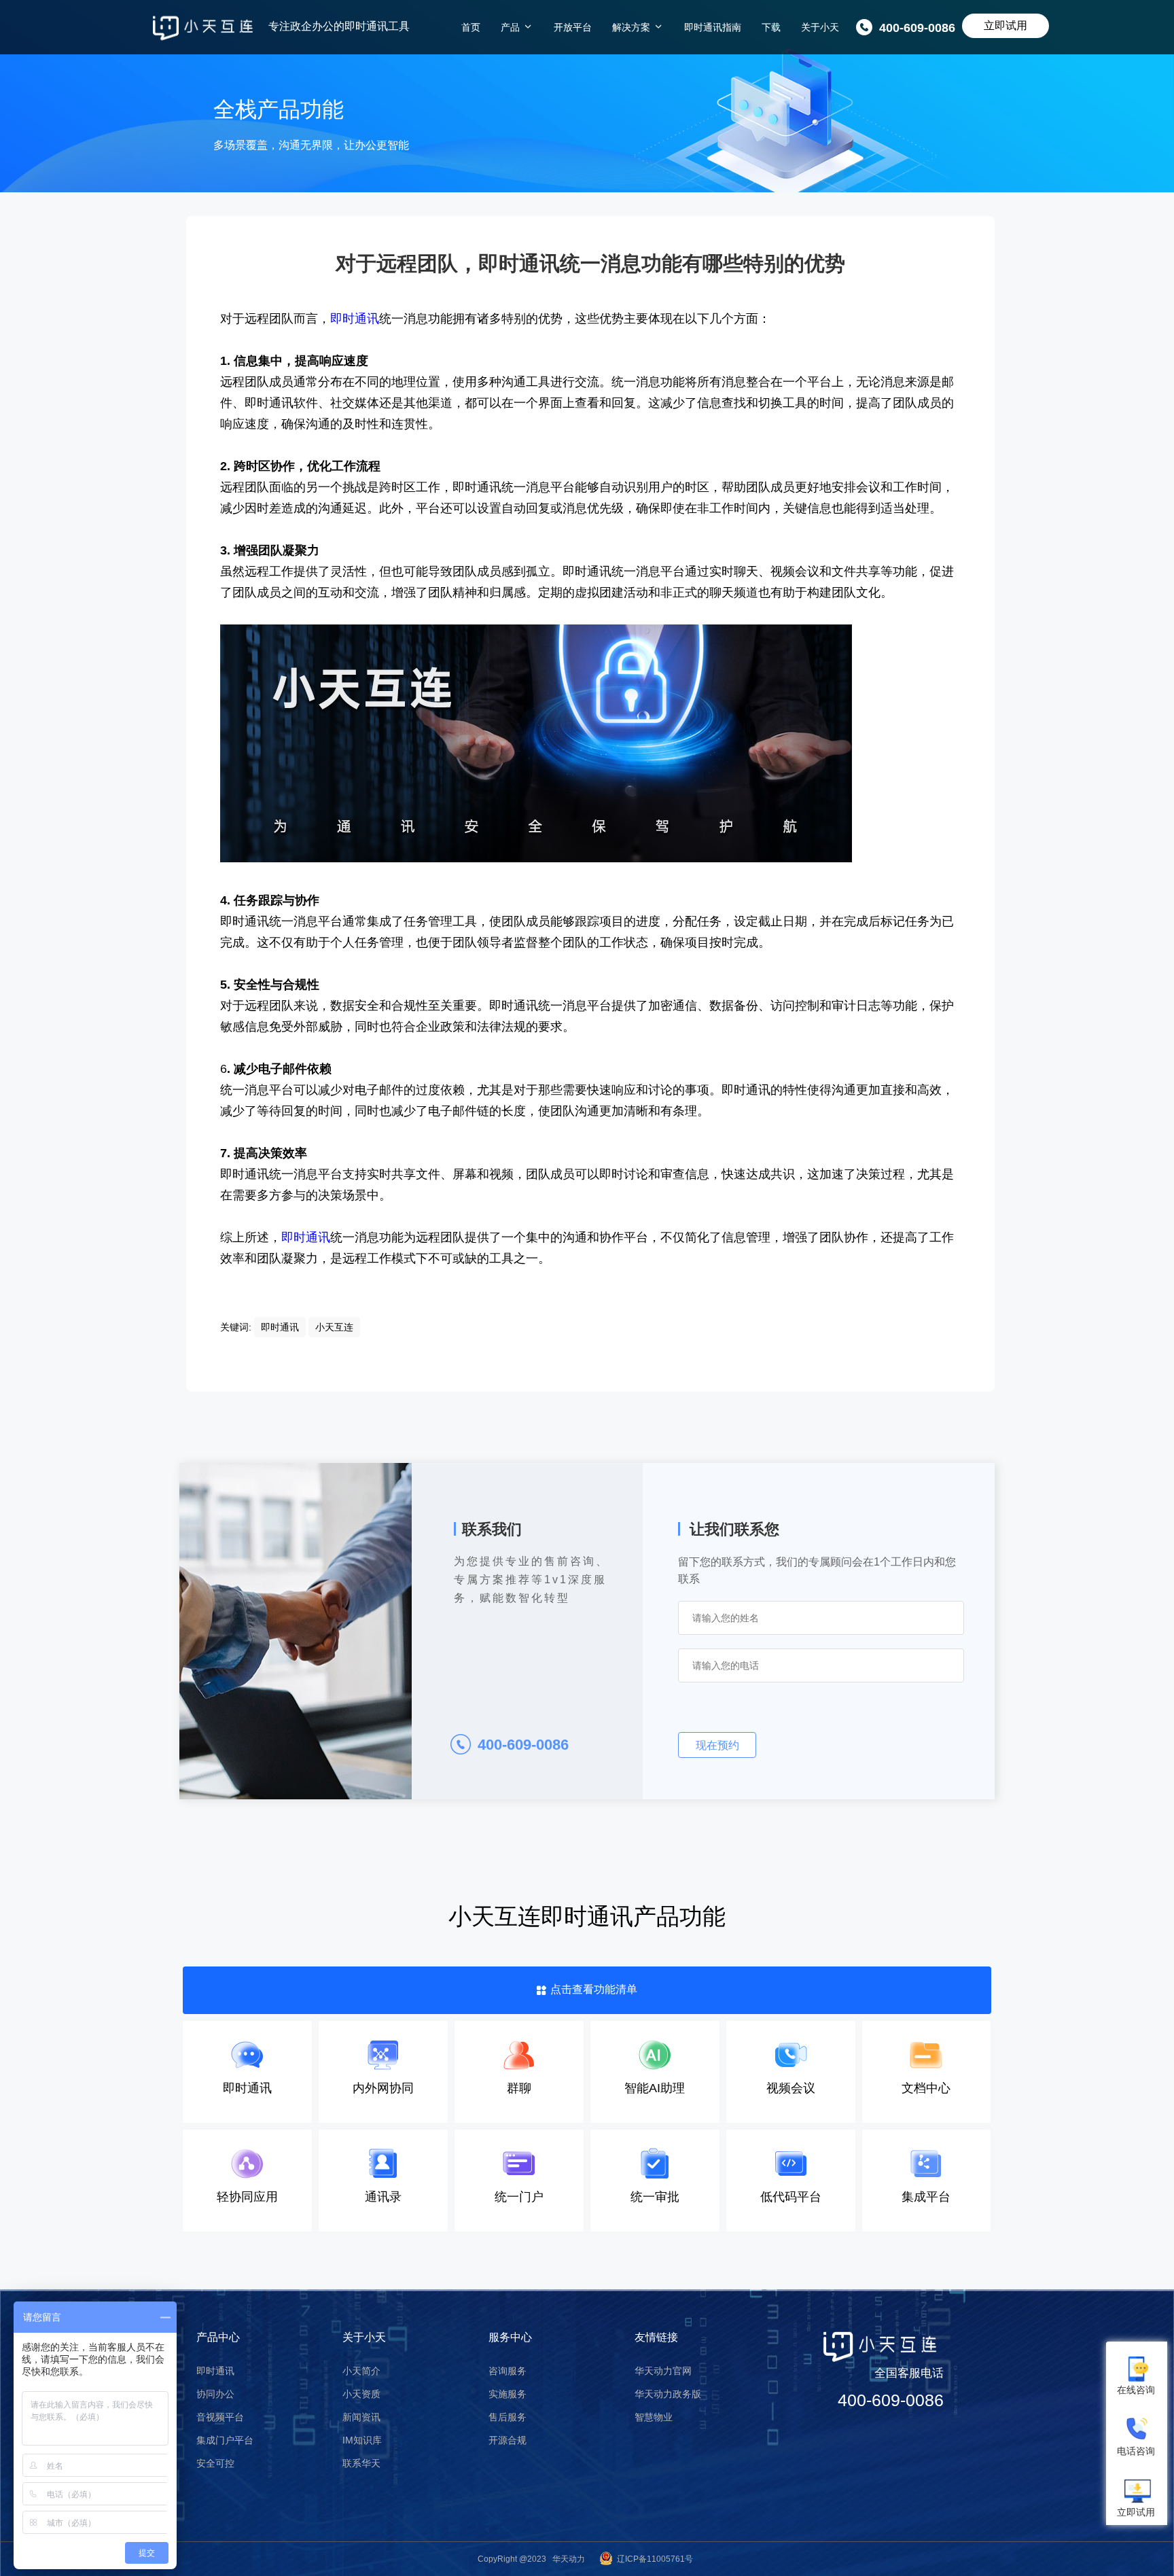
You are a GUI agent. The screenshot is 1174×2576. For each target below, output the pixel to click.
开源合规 (508, 2440)
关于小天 (820, 27)
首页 (471, 27)
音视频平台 (220, 2417)
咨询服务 (508, 2371)
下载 (771, 27)
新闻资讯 (361, 2417)
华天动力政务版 (668, 2394)
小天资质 (361, 2394)
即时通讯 (215, 2371)
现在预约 (717, 1745)
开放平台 (573, 27)
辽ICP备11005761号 (655, 2559)
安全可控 (215, 2463)
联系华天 (361, 2463)
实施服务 (508, 2394)
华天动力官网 (663, 2371)
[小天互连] (203, 28)
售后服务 (508, 2417)
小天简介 (361, 2371)
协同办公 (215, 2394)
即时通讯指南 (713, 27)
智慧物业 (654, 2417)
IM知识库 (362, 2440)
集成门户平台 (225, 2440)
